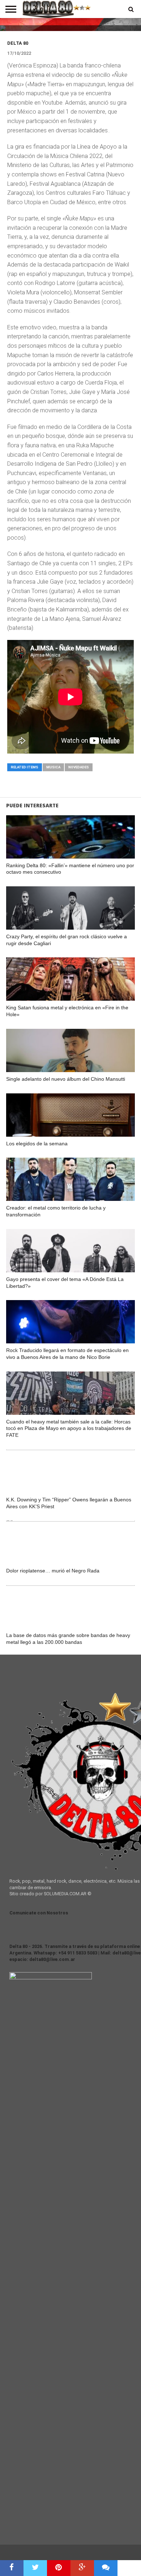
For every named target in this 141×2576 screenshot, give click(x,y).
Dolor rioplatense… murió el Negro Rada (53, 1571)
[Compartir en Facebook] (12, 2568)
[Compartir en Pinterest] (59, 2568)
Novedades (79, 767)
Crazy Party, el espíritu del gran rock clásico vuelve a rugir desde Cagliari (67, 940)
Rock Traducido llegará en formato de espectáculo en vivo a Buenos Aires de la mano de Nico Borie (67, 1354)
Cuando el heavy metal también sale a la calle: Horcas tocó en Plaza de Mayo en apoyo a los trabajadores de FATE (69, 1428)
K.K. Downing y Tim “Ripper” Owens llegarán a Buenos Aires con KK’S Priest (69, 1503)
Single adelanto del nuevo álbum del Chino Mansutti (66, 1079)
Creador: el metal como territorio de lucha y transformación (56, 1211)
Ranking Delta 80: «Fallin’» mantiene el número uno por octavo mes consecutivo (70, 869)
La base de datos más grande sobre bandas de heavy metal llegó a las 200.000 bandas (68, 1639)
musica (53, 767)
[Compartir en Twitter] (35, 2568)
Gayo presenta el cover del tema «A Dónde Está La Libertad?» (65, 1283)
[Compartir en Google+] (82, 2568)
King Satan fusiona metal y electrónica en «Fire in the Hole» (67, 1011)
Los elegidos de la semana (37, 1144)
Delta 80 (18, 43)
